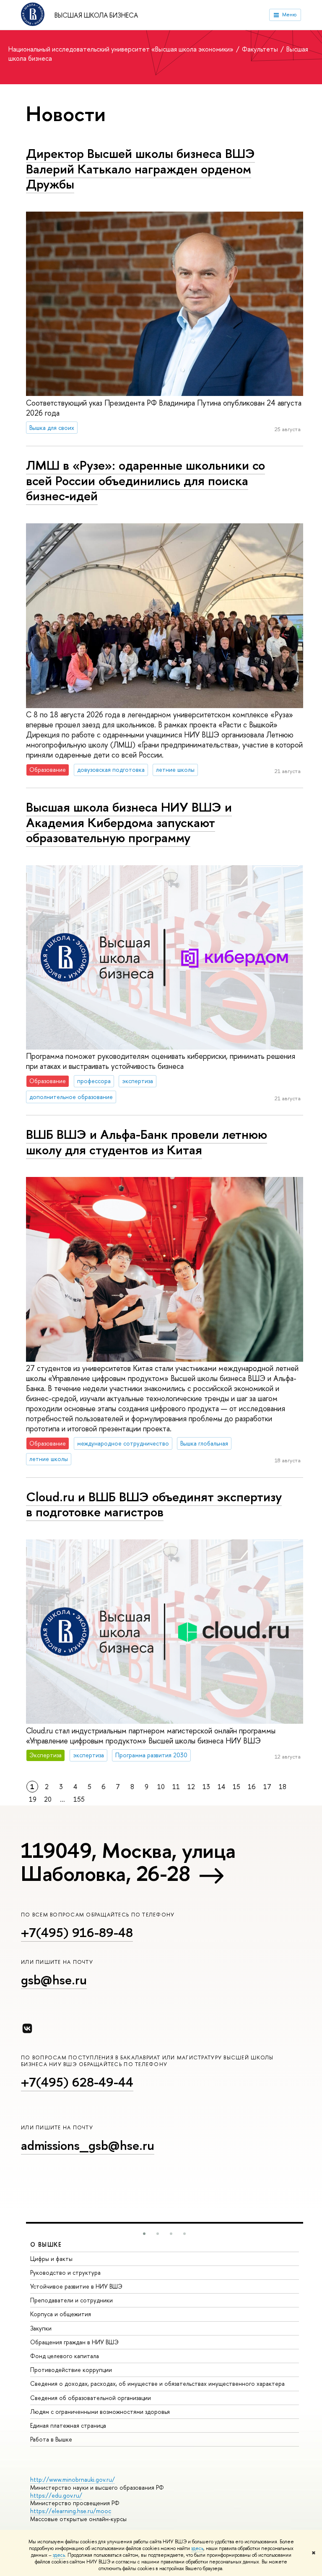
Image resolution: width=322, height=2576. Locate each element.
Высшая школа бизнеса (96, 15)
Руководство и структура (65, 2272)
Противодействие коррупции (71, 2370)
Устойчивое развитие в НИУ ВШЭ (76, 2286)
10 (161, 1787)
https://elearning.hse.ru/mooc (71, 2511)
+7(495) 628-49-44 (77, 2082)
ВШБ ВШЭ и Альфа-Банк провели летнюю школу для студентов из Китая (147, 1142)
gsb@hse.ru (54, 1980)
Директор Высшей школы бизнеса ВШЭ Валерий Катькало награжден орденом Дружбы (140, 169)
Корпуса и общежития (61, 2314)
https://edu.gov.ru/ (56, 2495)
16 (252, 1787)
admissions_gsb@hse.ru (88, 2145)
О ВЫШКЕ (46, 2244)
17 (267, 1787)
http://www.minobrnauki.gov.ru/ (73, 2479)
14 (221, 1787)
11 (176, 1787)
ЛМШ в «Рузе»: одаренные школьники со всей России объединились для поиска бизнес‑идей (145, 480)
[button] (144, 2234)
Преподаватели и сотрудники (71, 2300)
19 (33, 1799)
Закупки (41, 2328)
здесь (197, 2548)
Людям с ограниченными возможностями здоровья (100, 2412)
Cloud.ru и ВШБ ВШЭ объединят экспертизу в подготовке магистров (154, 1504)
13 (206, 1787)
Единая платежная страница (68, 2425)
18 (283, 1787)
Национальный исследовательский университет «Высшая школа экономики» (122, 49)
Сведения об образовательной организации (91, 2398)
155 (79, 1799)
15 (236, 1787)
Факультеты (261, 49)
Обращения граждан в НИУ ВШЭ (74, 2342)
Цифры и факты (51, 2259)
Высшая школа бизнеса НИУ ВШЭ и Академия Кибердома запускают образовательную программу (129, 822)
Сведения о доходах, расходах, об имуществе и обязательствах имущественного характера (157, 2383)
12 (191, 1787)
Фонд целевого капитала (65, 2356)
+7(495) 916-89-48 (77, 1932)
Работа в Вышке (51, 2439)
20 (48, 1799)
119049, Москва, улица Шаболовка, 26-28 (128, 1862)
